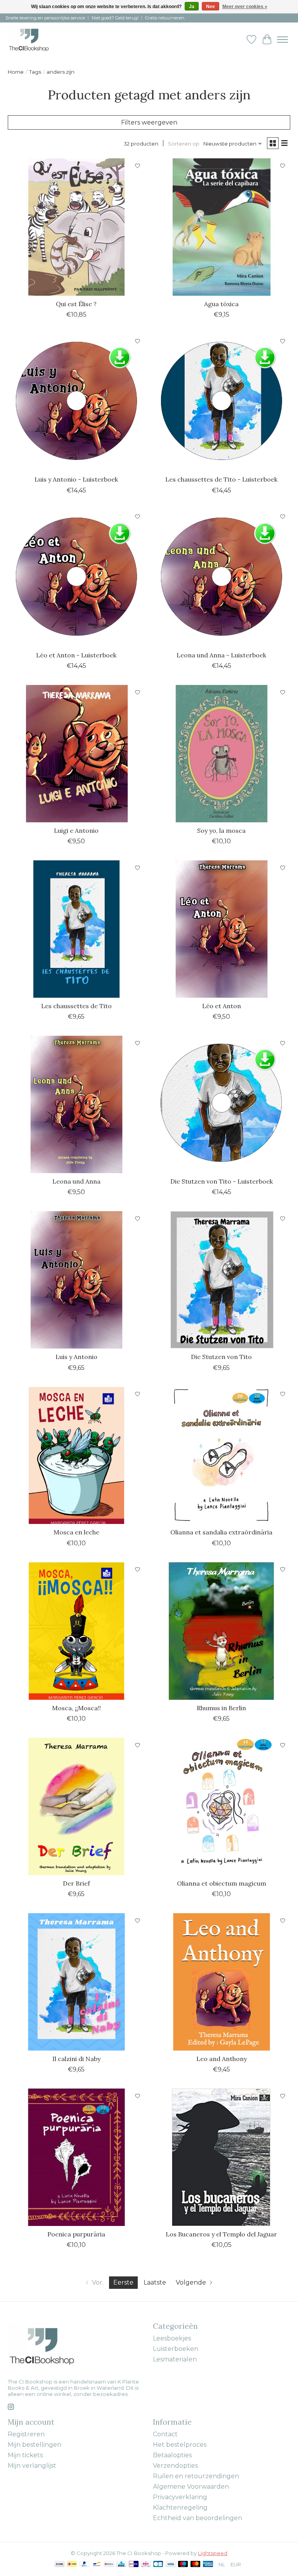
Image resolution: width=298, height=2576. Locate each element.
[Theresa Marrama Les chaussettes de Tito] (76, 929)
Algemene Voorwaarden (191, 2487)
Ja (192, 7)
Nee (211, 7)
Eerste (123, 2282)
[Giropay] (134, 2565)
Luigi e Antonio (76, 830)
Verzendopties (175, 2466)
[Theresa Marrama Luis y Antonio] (76, 1280)
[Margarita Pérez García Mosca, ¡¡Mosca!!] (76, 1631)
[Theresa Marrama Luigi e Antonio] (76, 754)
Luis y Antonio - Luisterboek (76, 479)
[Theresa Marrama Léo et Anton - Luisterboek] (76, 578)
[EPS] (146, 2565)
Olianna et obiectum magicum (222, 1883)
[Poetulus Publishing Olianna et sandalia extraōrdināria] (222, 1456)
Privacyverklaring (180, 2497)
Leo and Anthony (222, 2059)
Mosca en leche (76, 1532)
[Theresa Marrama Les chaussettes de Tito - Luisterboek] (222, 402)
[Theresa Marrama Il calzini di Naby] (76, 1982)
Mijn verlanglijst (32, 2466)
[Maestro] (183, 2565)
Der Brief (76, 1883)
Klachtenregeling (180, 2508)
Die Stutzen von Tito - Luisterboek (222, 1181)
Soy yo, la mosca (221, 830)
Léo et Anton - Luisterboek (76, 655)
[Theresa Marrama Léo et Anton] (222, 929)
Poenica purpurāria (76, 2234)
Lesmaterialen (175, 2359)
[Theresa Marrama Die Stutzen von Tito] (222, 1280)
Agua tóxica (221, 304)
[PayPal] (85, 2565)
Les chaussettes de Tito (76, 1006)
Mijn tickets (25, 2455)
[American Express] (208, 2565)
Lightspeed (213, 2553)
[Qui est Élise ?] (76, 227)
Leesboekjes (172, 2338)
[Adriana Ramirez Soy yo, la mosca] (222, 754)
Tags (35, 72)
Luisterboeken (176, 2349)
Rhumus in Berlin (221, 1708)
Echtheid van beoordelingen (198, 2518)
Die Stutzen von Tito (221, 1357)
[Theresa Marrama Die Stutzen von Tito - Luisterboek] (222, 1104)
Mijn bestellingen (35, 2445)
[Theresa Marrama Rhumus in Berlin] (222, 1631)
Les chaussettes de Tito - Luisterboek (221, 479)
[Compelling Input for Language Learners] (37, 39)
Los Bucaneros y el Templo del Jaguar (221, 2234)
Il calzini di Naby (76, 2059)
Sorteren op (184, 144)
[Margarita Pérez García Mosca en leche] (76, 1456)
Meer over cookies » (245, 7)
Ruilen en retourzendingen (196, 2476)
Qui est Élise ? (76, 304)
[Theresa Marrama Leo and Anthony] (222, 1982)
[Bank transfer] (60, 2565)
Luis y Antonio (76, 1357)
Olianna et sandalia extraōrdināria (221, 1532)
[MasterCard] (196, 2565)
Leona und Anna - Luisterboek (221, 655)
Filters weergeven (149, 122)
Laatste (155, 2282)
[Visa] (171, 2565)
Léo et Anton (222, 1006)
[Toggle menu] (282, 40)
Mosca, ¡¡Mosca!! (76, 1708)
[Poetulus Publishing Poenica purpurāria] (76, 2157)
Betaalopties (172, 2455)
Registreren (26, 2434)
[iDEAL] (72, 2565)
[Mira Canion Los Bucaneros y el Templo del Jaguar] (222, 2157)
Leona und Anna (76, 1181)
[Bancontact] (97, 2565)
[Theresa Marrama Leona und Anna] (76, 1104)
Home (16, 72)
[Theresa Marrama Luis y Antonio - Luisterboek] (76, 402)
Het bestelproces (180, 2445)
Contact (165, 2434)
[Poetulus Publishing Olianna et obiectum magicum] (222, 1806)
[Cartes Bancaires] (158, 2565)
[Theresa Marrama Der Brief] (76, 1806)
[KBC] (121, 2565)
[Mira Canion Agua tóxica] (222, 227)
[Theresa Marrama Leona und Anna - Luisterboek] (222, 578)
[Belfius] (109, 2565)
